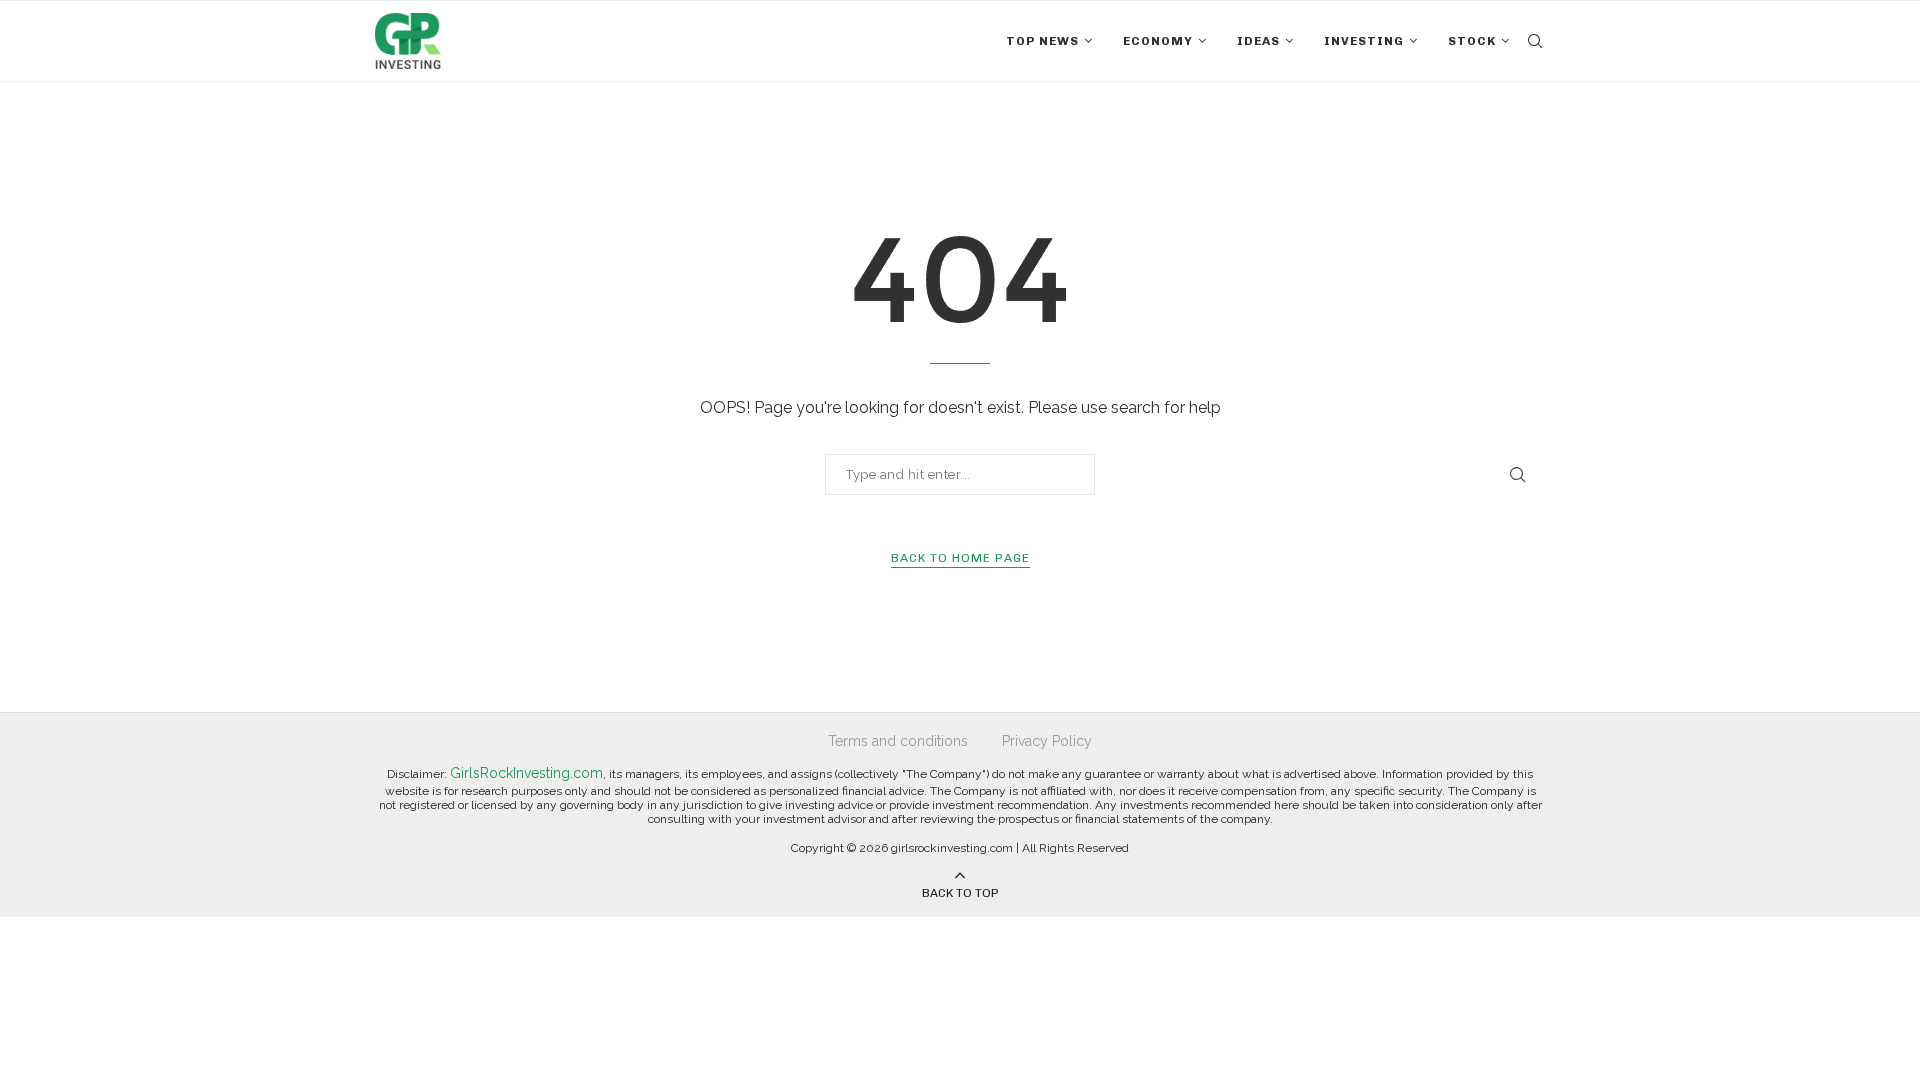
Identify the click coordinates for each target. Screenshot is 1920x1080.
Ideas (1258, 41)
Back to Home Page (960, 558)
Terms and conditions (898, 741)
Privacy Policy (1047, 741)
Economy (1158, 41)
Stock (1472, 41)
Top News (1042, 41)
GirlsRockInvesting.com (526, 773)
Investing (1364, 41)
